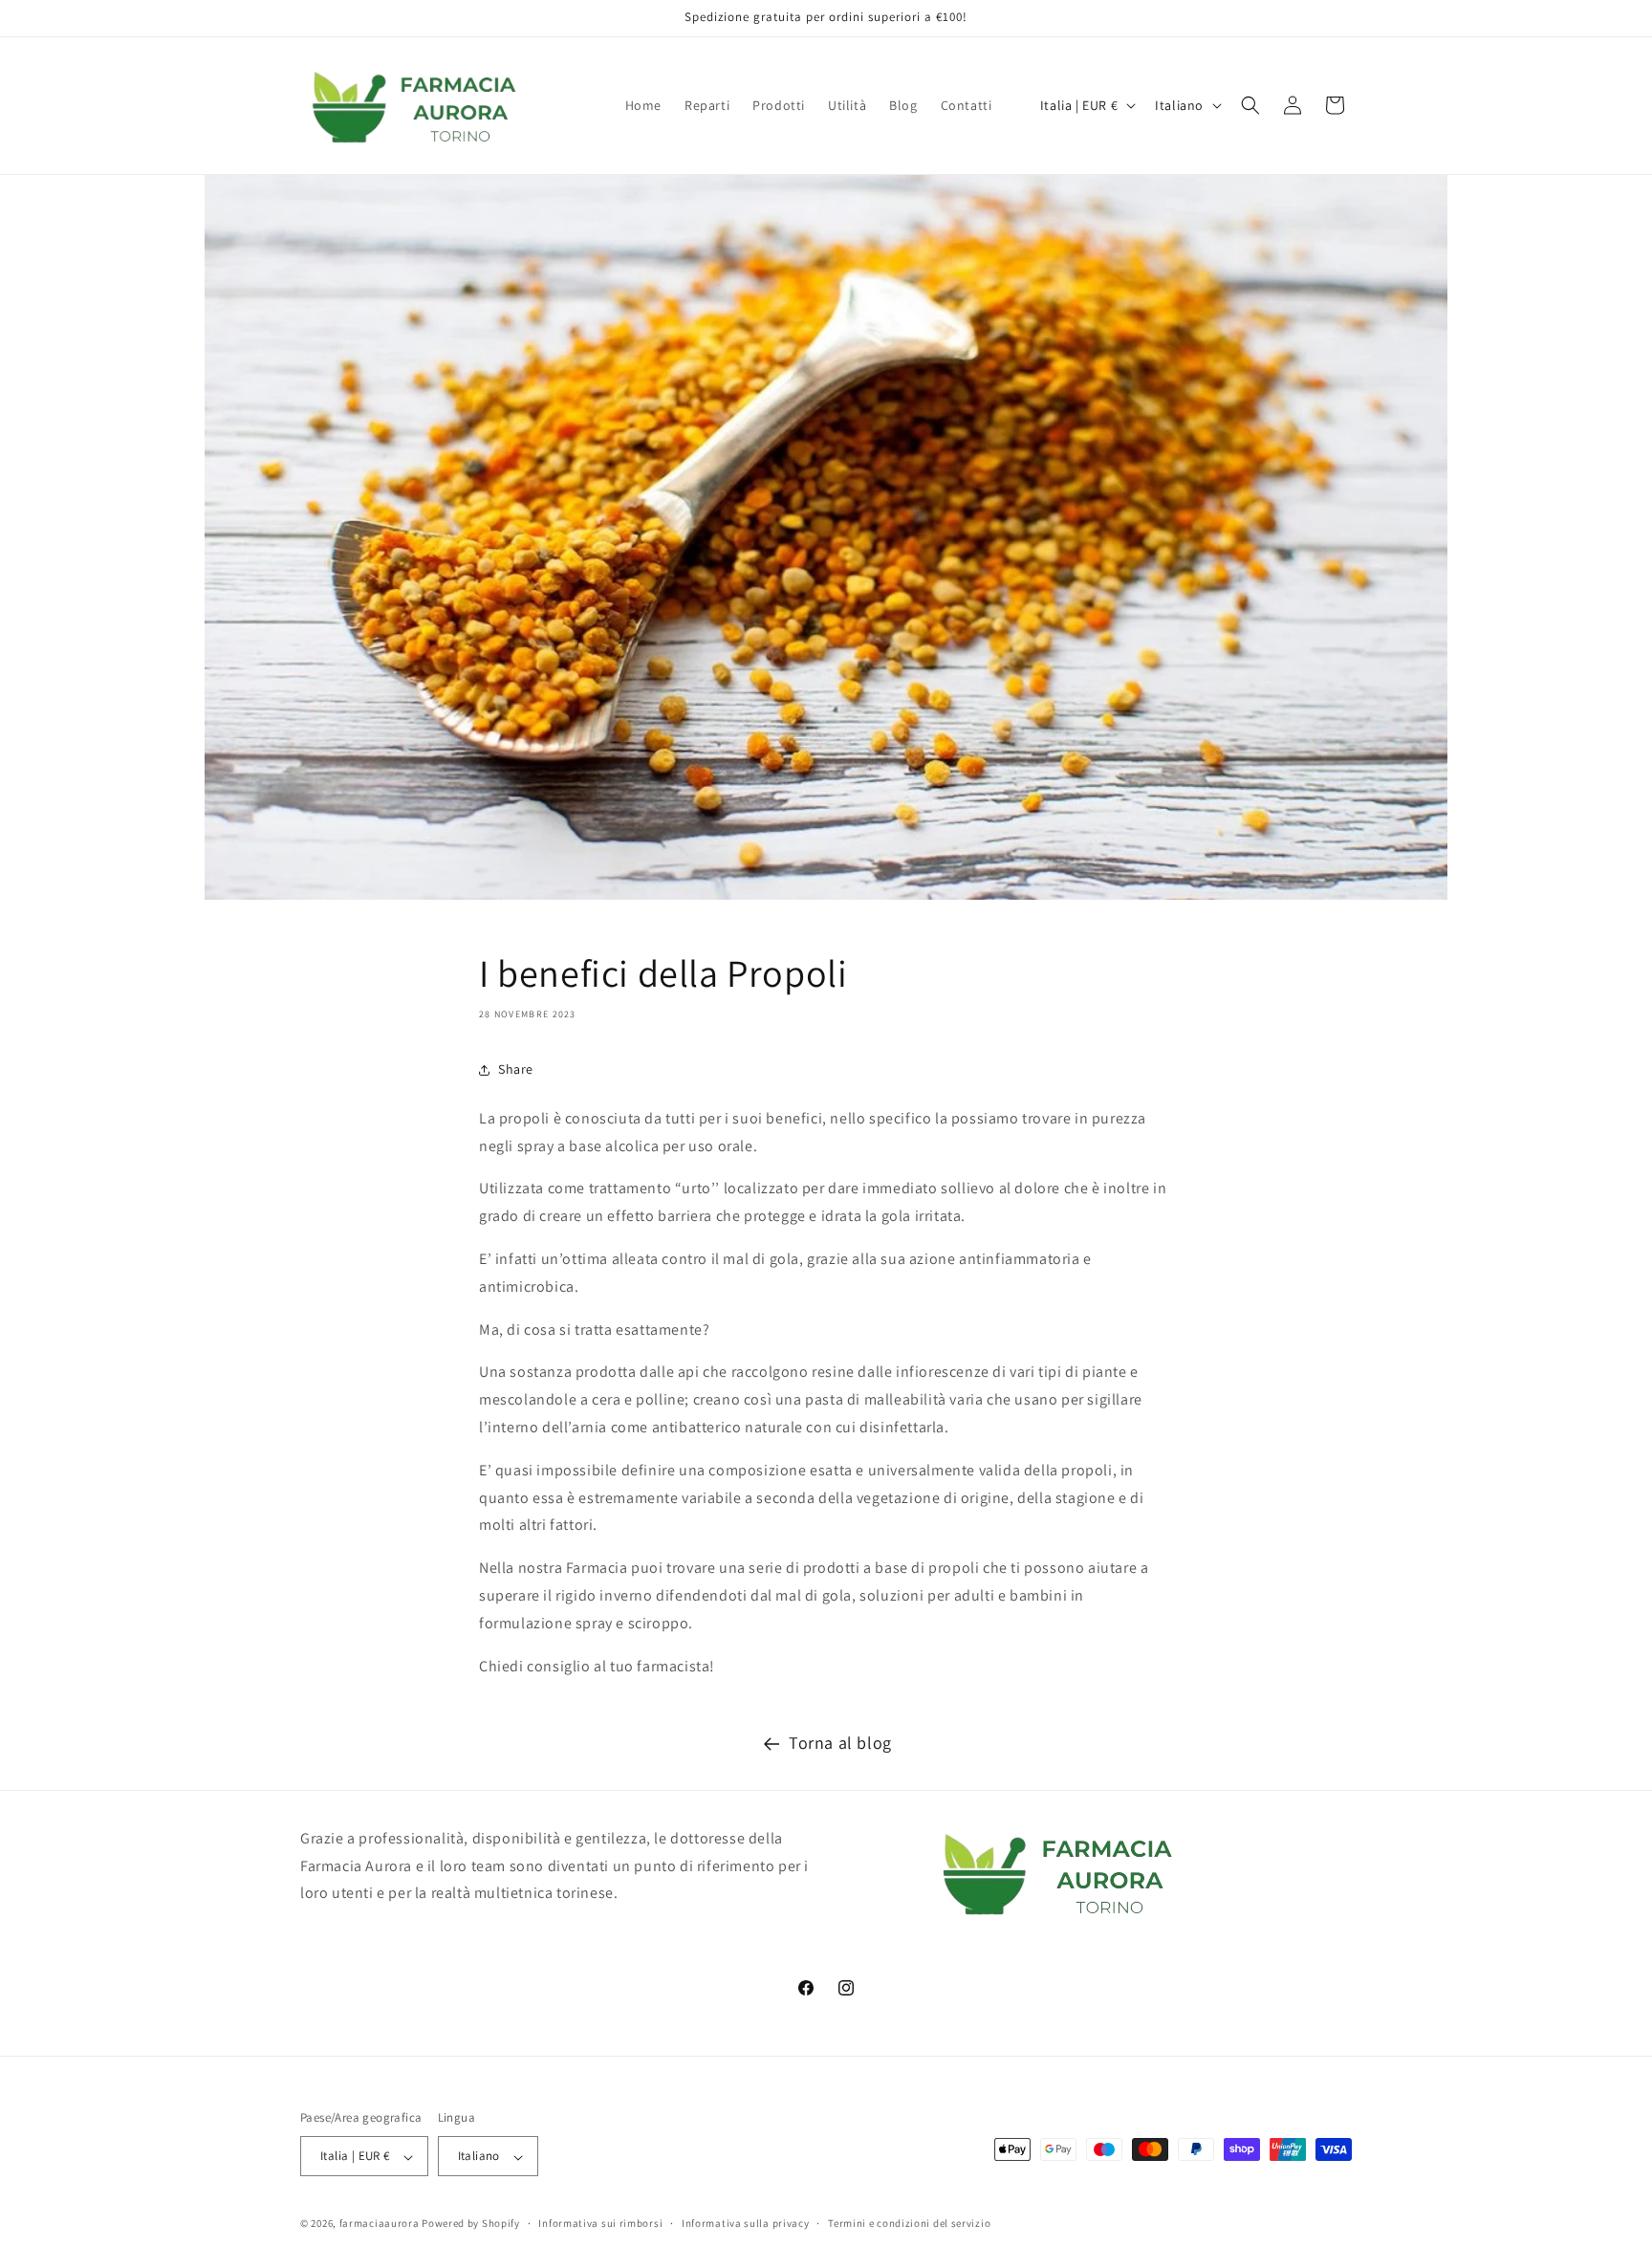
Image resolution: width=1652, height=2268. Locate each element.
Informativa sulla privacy (746, 2223)
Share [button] (516, 1069)
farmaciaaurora (380, 2224)
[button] (1250, 105)
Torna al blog (840, 1743)
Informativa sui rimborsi (600, 2223)
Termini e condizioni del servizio (909, 2223)
